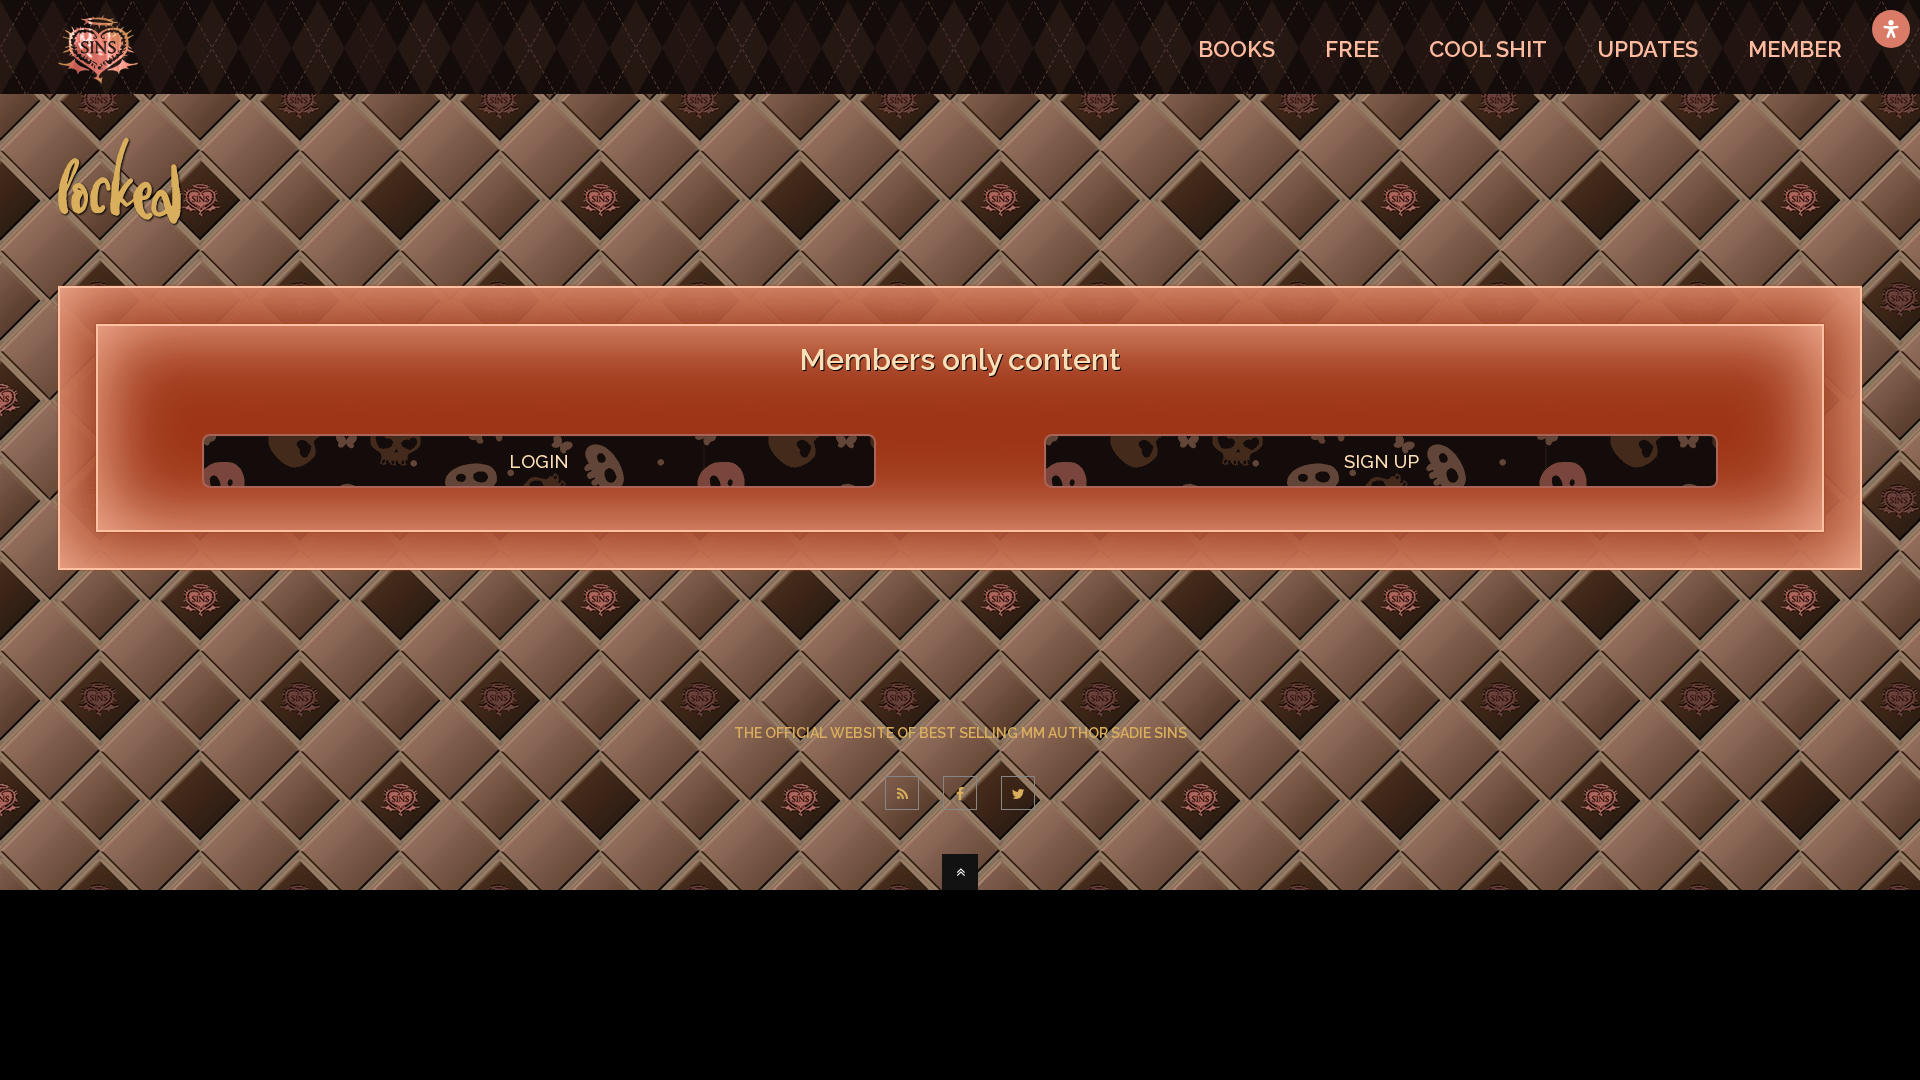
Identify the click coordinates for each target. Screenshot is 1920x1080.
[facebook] (960, 793)
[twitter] (1018, 793)
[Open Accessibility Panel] (1891, 29)
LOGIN (539, 461)
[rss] (902, 793)
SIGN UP (1381, 461)
